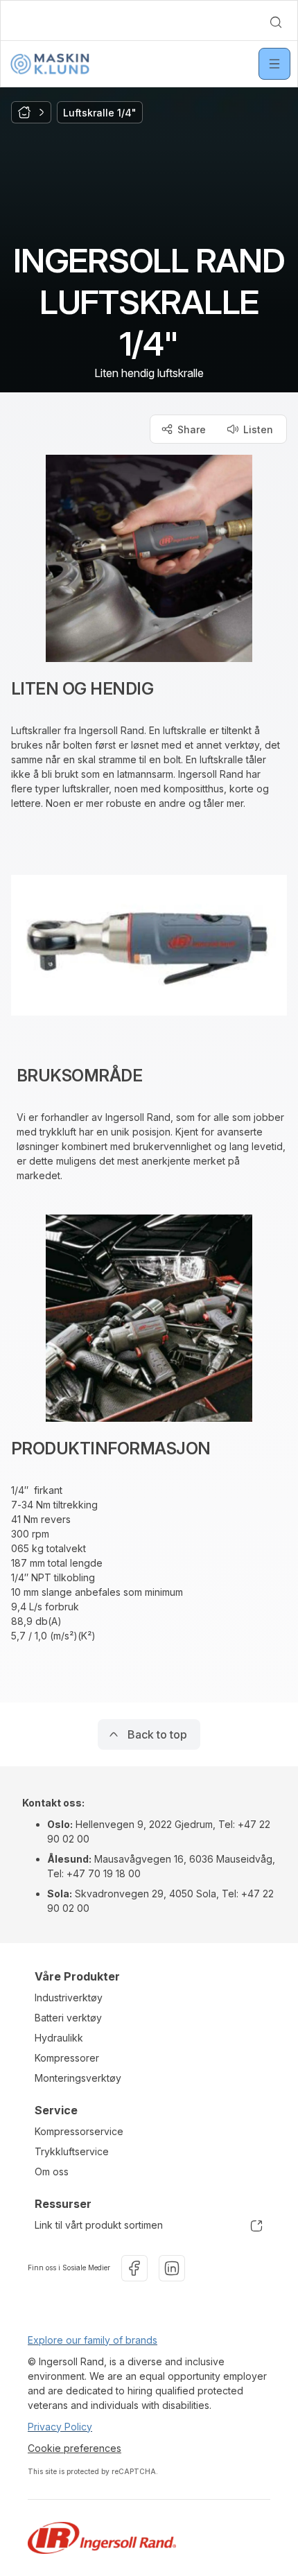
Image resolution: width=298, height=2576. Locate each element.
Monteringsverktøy (78, 2078)
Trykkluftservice (72, 2151)
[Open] (274, 64)
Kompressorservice (79, 2131)
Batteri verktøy (68, 2018)
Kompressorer (67, 2058)
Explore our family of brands (93, 2340)
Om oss (52, 2172)
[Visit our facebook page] (134, 2268)
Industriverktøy (69, 1998)
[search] (276, 22)
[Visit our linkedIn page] (172, 2268)
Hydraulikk (59, 2038)
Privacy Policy (60, 2427)
